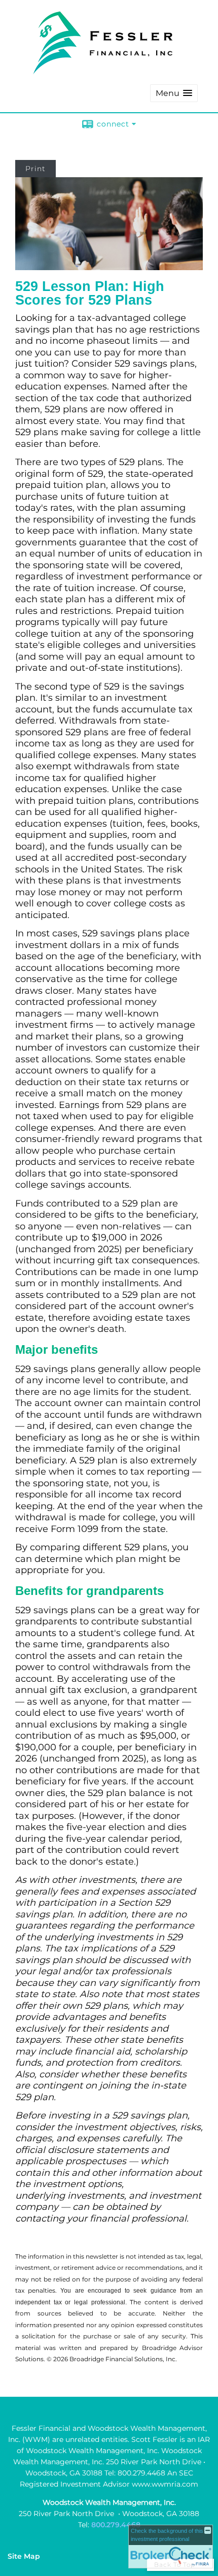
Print (35, 169)
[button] (174, 93)
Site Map (24, 2556)
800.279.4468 (116, 2525)
